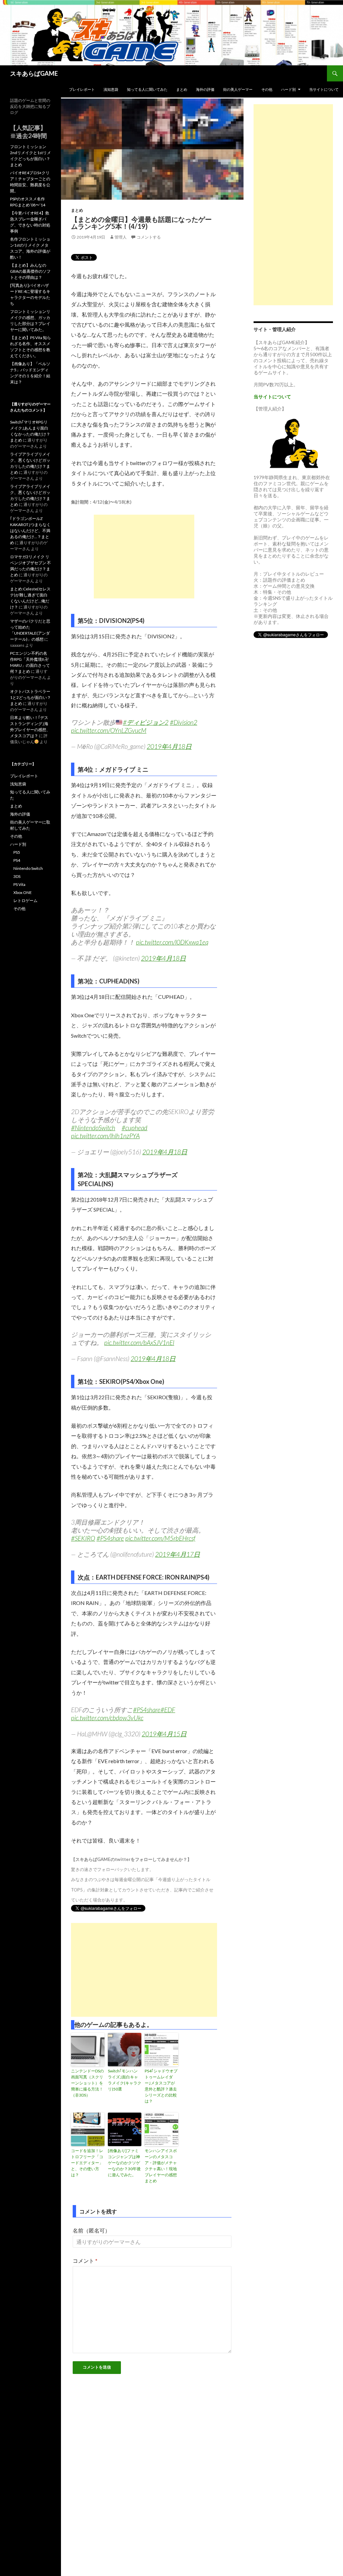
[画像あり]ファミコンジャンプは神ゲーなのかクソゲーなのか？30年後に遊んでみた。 (124, 2163)
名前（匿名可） (91, 2230)
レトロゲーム (25, 900)
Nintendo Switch (28, 868)
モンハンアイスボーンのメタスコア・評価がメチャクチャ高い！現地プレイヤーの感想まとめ (161, 2166)
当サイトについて (324, 89)
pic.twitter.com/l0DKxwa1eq (172, 942)
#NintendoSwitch (93, 1128)
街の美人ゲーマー (238, 89)
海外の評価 (205, 89)
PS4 (17, 860)
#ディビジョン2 (146, 722)
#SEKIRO (83, 1538)
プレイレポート (82, 89)
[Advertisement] (144, 557)
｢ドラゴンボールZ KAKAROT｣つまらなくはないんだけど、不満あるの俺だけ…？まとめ (30, 531)
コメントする (149, 237)
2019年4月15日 (164, 1734)
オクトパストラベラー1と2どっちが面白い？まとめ (30, 697)
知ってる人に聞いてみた (147, 89)
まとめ (182, 89)
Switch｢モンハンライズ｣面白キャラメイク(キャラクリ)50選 (125, 2080)
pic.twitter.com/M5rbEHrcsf (160, 1538)
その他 (267, 89)
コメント (85, 2261)
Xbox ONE (23, 892)
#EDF (168, 1710)
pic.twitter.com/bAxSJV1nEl (139, 1342)
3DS (17, 876)
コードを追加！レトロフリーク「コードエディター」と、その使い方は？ (87, 2163)
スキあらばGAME (34, 73)
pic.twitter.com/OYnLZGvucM (109, 730)
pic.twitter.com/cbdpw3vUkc (107, 1718)
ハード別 (288, 89)
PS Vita (19, 884)
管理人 (121, 237)
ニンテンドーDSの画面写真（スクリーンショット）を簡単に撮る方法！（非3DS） (87, 2083)
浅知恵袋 (111, 89)
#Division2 (184, 722)
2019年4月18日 (169, 746)
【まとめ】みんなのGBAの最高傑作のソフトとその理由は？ (30, 271)
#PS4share (110, 1538)
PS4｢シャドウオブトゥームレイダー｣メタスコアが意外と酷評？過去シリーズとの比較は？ (161, 2086)
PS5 (17, 852)
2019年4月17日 (178, 1554)
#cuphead (134, 1128)
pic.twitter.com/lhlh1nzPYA (105, 1136)
